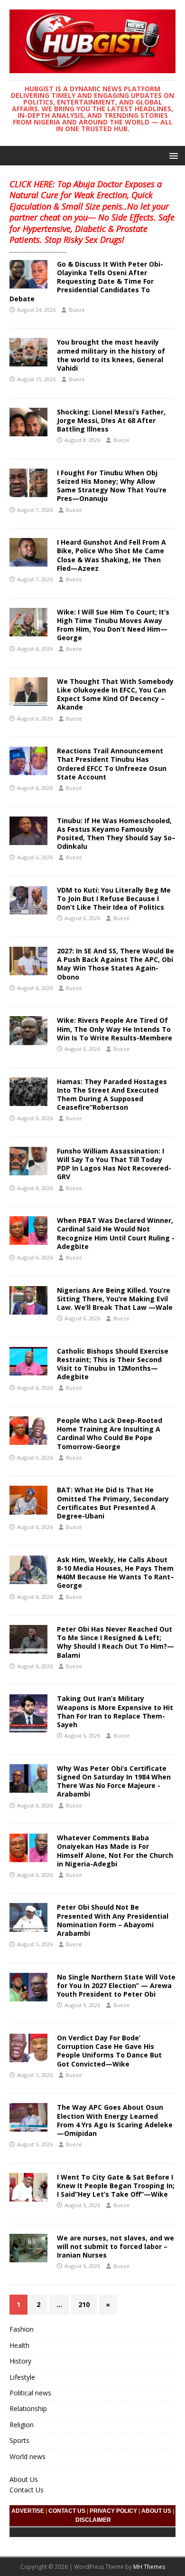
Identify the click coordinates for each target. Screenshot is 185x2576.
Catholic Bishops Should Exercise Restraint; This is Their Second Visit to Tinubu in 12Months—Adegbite (113, 1364)
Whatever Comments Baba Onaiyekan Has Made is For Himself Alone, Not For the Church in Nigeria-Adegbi (115, 1851)
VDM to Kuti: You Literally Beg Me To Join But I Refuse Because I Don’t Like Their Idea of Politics (114, 899)
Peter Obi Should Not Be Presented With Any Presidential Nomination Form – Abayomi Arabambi (113, 1920)
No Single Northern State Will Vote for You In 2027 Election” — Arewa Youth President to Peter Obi (116, 1985)
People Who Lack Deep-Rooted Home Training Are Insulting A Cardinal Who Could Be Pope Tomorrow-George (110, 1433)
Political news (30, 2393)
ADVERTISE (28, 2511)
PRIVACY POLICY (113, 2511)
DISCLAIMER (93, 2520)
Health (19, 2345)
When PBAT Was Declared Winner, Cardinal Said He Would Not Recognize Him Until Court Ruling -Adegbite (116, 1233)
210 (84, 2304)
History (20, 2361)
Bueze (77, 310)
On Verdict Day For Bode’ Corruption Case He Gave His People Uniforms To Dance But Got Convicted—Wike (109, 2051)
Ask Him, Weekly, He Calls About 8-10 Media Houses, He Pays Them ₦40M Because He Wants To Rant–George (116, 1573)
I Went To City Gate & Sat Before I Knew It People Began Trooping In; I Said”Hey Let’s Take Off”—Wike (116, 2186)
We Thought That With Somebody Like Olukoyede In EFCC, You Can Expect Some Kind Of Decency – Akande (115, 694)
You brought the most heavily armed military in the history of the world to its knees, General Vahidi (111, 355)
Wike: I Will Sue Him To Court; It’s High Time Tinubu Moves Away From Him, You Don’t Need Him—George (113, 625)
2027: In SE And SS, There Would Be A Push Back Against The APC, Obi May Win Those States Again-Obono (116, 964)
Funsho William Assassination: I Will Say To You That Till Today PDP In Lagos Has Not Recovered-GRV (114, 1164)
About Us (24, 2479)
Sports (19, 2440)
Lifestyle (22, 2377)
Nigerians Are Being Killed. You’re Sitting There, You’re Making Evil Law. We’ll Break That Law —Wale (115, 1299)
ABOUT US (156, 2511)
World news (28, 2456)
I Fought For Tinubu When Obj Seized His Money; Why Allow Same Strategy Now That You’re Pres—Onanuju (112, 486)
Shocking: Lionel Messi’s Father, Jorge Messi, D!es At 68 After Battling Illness (111, 420)
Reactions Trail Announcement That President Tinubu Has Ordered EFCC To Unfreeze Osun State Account (112, 764)
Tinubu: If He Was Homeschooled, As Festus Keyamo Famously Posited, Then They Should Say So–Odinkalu (116, 834)
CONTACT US (67, 2511)
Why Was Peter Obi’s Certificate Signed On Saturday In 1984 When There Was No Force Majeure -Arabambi (114, 1781)
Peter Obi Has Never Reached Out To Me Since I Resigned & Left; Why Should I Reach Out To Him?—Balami (116, 1642)
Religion (22, 2425)
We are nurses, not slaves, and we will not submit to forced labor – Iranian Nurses (116, 2246)
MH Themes (149, 2567)
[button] (172, 155)
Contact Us (27, 2490)
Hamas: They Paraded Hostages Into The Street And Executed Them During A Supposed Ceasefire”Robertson (112, 1095)
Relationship (28, 2408)
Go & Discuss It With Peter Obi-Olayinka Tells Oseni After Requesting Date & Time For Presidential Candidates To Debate (86, 281)
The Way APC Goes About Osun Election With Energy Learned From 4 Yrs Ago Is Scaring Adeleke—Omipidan (115, 2120)
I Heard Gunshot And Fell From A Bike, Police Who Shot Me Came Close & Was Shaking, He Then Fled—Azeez (111, 555)
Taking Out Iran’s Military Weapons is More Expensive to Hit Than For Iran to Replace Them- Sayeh (115, 1711)
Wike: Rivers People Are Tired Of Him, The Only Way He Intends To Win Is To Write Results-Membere (115, 1029)
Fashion (22, 2329)
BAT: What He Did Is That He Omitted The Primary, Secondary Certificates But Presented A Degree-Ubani (113, 1503)
